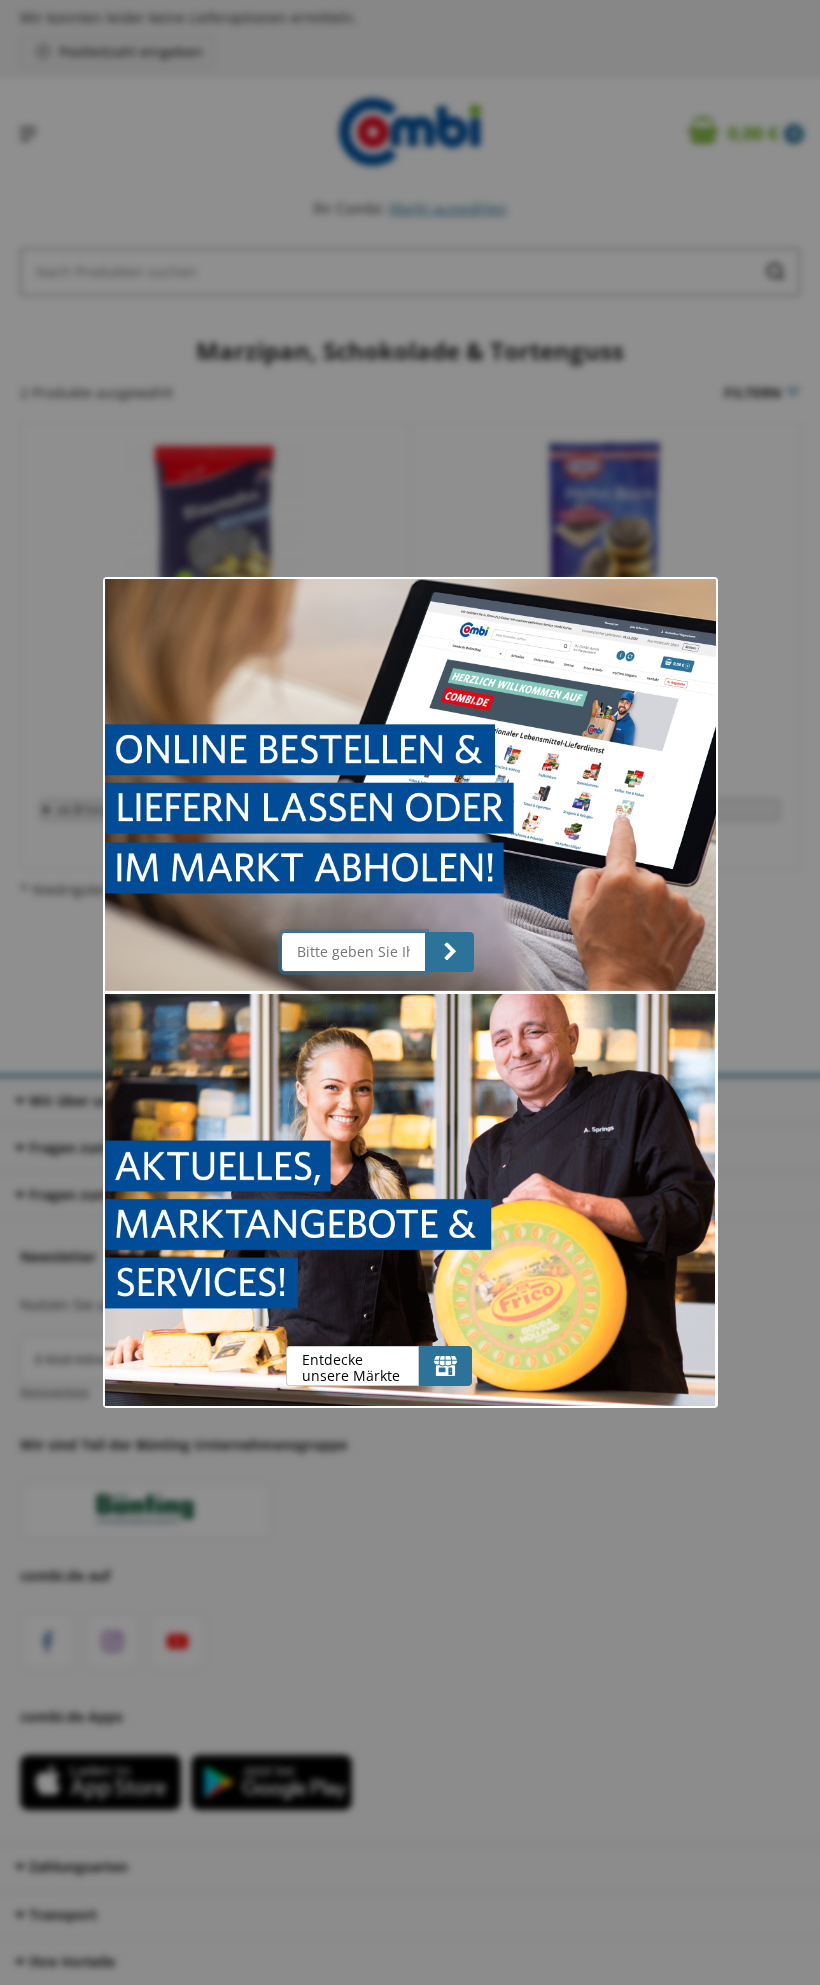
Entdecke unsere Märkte (351, 1367)
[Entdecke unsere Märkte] (445, 1366)
